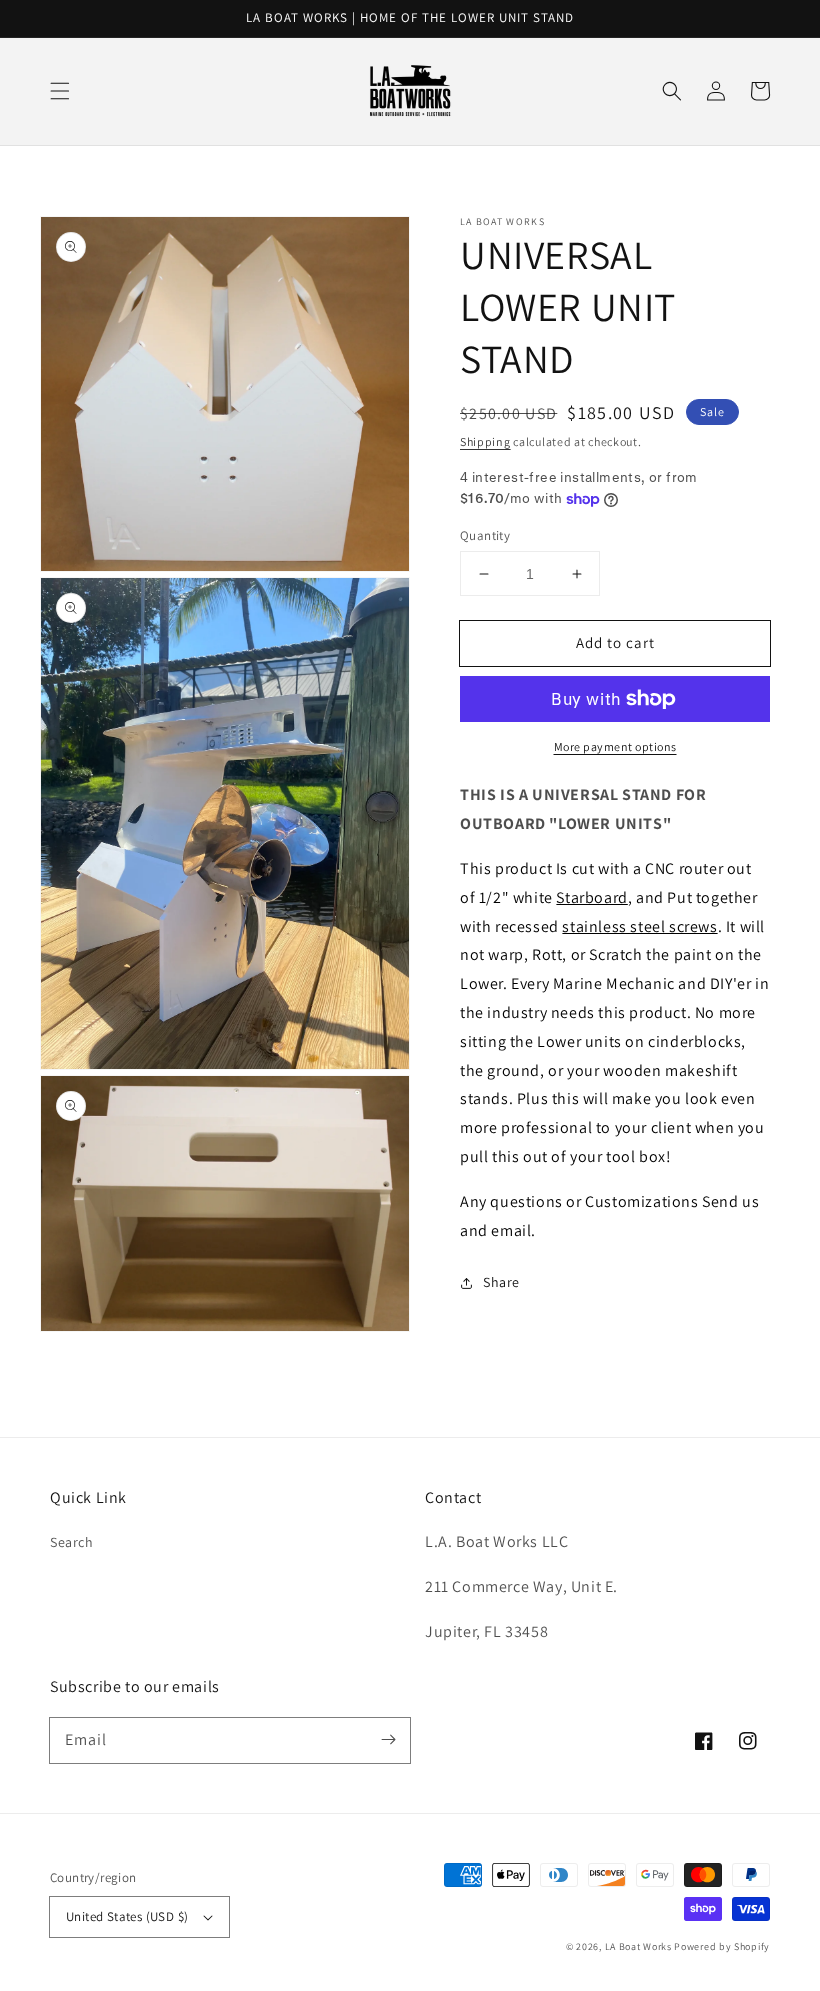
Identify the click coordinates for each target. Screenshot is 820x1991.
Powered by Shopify (722, 1946)
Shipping (485, 441)
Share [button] (501, 1282)
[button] (60, 91)
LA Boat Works (638, 1946)
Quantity (485, 535)
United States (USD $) (127, 1916)
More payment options (615, 746)
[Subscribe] (388, 1740)
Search (72, 1542)
